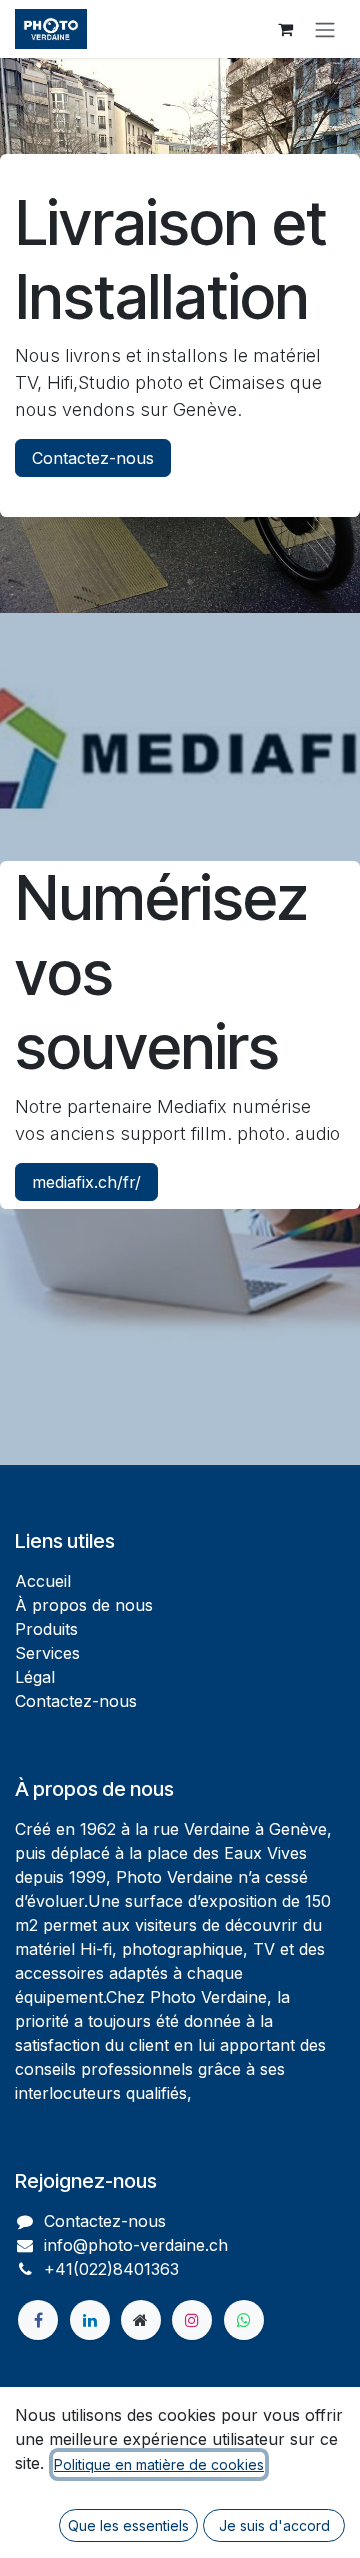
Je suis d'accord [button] (274, 2525)
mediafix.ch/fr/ (86, 1182)
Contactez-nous (93, 458)
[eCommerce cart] (285, 29)
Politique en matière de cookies (159, 2464)
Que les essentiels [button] (128, 2525)
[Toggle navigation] (325, 29)
